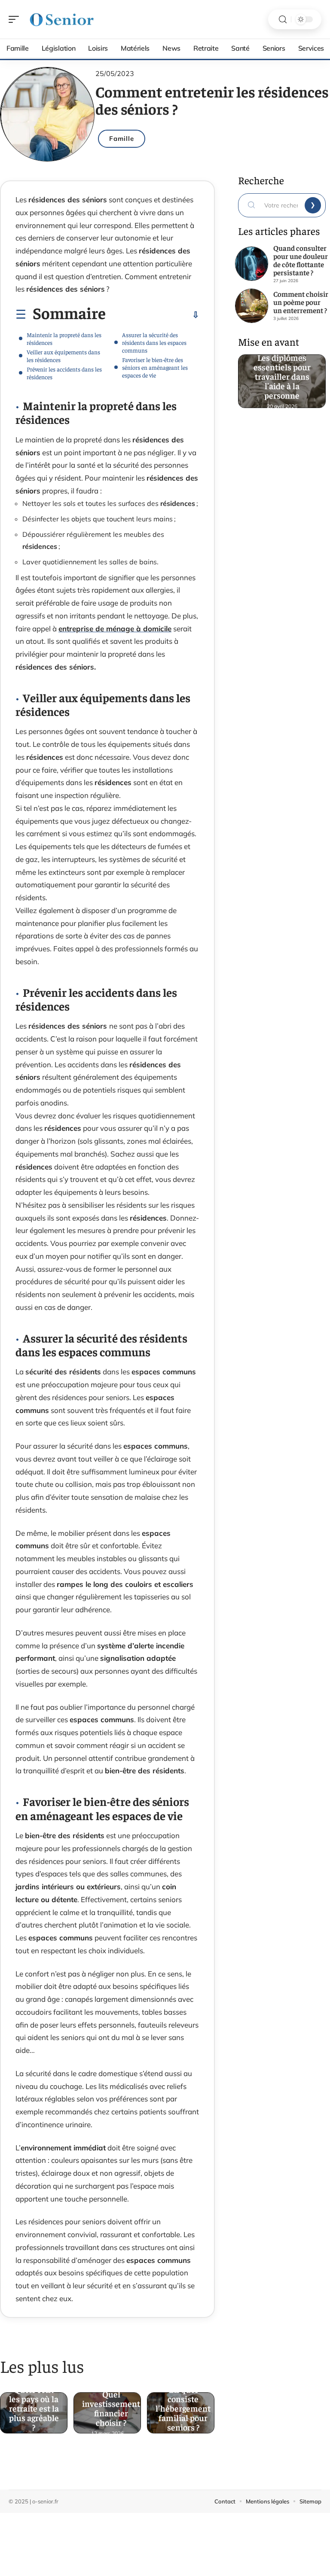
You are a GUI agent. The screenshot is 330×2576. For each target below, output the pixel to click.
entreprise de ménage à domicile (115, 629)
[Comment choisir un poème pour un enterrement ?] (252, 306)
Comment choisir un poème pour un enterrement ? (301, 302)
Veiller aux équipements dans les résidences (63, 356)
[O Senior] (62, 19)
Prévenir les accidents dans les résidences (64, 373)
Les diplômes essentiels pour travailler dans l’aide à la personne (282, 373)
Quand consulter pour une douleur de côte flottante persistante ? (301, 260)
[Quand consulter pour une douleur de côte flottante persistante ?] (252, 264)
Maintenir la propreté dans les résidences (64, 338)
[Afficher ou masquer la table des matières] (153, 315)
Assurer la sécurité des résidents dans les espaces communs (154, 342)
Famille (122, 139)
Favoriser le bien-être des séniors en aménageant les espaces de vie (155, 367)
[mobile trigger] (16, 19)
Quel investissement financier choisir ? (111, 2405)
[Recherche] (283, 20)
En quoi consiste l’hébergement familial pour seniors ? (183, 2405)
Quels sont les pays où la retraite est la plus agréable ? (34, 2405)
